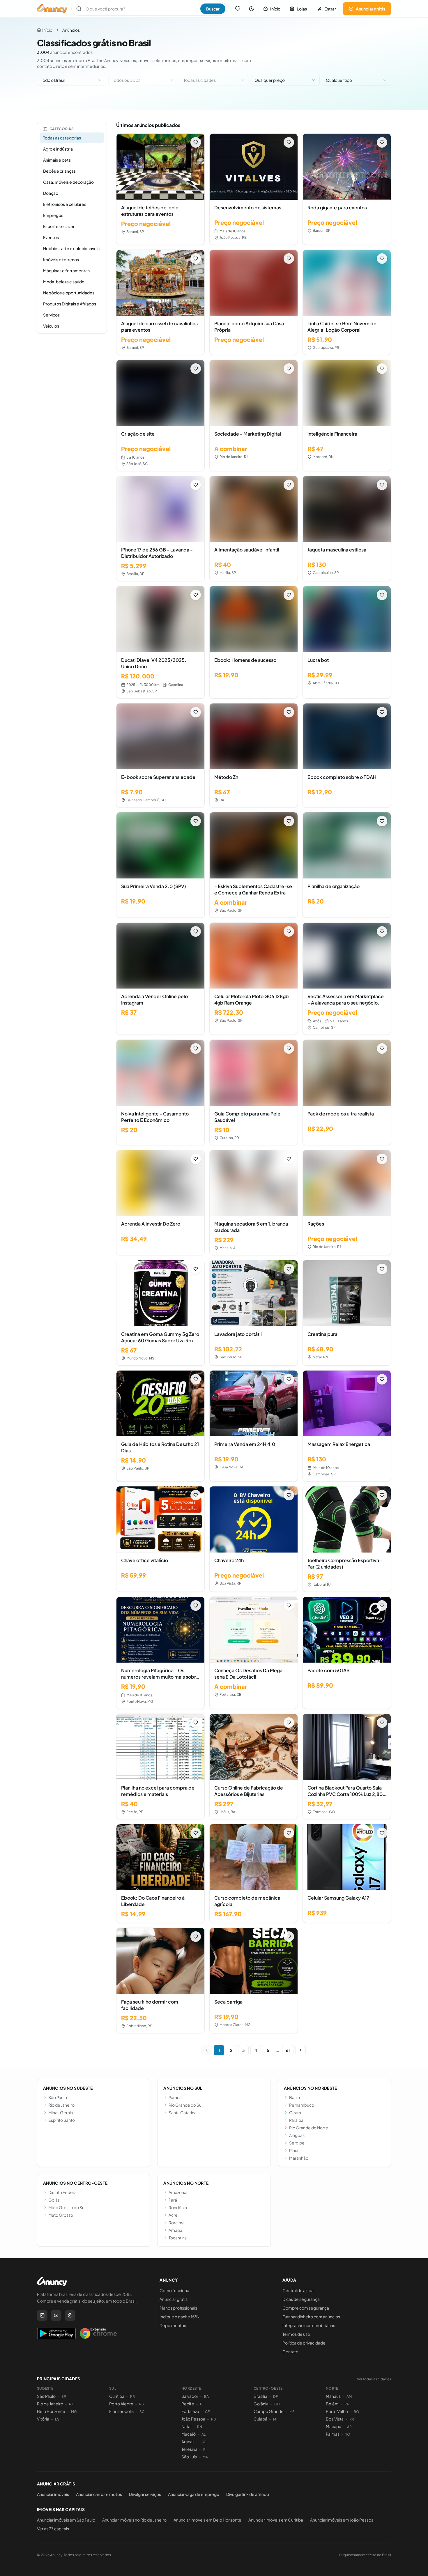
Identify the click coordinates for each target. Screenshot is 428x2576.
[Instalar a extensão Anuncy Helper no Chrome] (98, 2333)
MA (205, 2457)
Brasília (260, 2396)
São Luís (189, 2457)
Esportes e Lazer (59, 226)
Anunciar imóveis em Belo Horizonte (207, 2520)
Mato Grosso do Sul (67, 2207)
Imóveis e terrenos (61, 259)
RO (357, 2412)
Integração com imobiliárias (309, 2325)
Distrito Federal (63, 2192)
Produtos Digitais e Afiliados (70, 304)
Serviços (51, 315)
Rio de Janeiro (61, 2105)
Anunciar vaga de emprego (194, 2494)
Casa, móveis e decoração (68, 182)
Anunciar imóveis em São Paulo (66, 2520)
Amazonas (178, 2192)
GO (277, 2404)
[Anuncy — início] (52, 9)
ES (57, 2419)
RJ (71, 2404)
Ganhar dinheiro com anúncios (311, 2317)
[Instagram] (42, 2315)
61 (288, 2050)
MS (292, 2412)
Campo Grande (269, 2411)
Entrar (330, 9)
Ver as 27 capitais (53, 2529)
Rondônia (178, 2207)
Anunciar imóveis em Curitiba (276, 2520)
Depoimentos (173, 2325)
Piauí (294, 2150)
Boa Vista (335, 2419)
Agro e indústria (58, 149)
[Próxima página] (300, 2050)
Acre (173, 2215)
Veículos (51, 326)
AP (349, 2427)
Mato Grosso (61, 2215)
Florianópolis (121, 2411)
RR (352, 2419)
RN (200, 2427)
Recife (188, 2404)
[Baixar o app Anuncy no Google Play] (56, 2333)
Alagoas (297, 2135)
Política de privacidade (304, 2343)
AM (349, 2396)
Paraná (175, 2097)
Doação (51, 193)
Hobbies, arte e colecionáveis (71, 248)
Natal (186, 2426)
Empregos (53, 215)
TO (348, 2434)
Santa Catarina (183, 2112)
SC (142, 2412)
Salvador (190, 2396)
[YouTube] (56, 2315)
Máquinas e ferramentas (66, 270)
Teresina (189, 2449)
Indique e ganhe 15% (179, 2317)
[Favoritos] (238, 9)
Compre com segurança (306, 2308)
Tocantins (178, 2238)
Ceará (295, 2112)
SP (64, 2396)
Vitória (43, 2419)
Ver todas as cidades (374, 2379)
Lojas (302, 9)
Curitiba (117, 2396)
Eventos (51, 237)
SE (204, 2442)
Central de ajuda (298, 2290)
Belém (332, 2404)
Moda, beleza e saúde (64, 282)
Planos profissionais (178, 2308)
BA (206, 2396)
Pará (173, 2200)
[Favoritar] (196, 142)
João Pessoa (193, 2419)
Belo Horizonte (51, 2411)
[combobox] (71, 80)
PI (205, 2449)
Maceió (189, 2434)
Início (275, 9)
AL (204, 2434)
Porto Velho (337, 2411)
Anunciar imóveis (53, 2494)
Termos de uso (296, 2334)
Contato (290, 2352)
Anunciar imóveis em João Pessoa (342, 2520)
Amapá (175, 2230)
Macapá (334, 2426)
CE (207, 2412)
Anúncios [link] (71, 30)
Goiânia (261, 2404)
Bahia (295, 2097)
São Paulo (58, 2097)
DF (275, 2396)
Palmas (333, 2434)
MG (74, 2412)
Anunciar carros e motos (99, 2494)
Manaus (333, 2396)
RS (142, 2404)
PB (213, 2419)
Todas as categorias (62, 138)
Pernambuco (302, 2105)
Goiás (54, 2200)
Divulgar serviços (145, 2494)
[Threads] (70, 2315)
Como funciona (174, 2290)
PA (347, 2404)
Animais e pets (57, 160)
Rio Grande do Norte (309, 2128)
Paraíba (296, 2120)
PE (202, 2404)
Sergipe (297, 2143)
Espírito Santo (62, 2120)
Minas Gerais (61, 2112)
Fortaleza (190, 2411)
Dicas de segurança (301, 2299)
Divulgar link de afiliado (248, 2494)
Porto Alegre (121, 2404)
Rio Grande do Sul (185, 2105)
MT (275, 2419)
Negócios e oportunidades (69, 293)
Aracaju (189, 2441)
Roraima (177, 2223)
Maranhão (299, 2158)
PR (132, 2396)
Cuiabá (260, 2419)
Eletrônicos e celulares (65, 204)
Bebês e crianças (59, 171)
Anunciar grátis (370, 9)
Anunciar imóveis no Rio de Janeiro (134, 2520)
